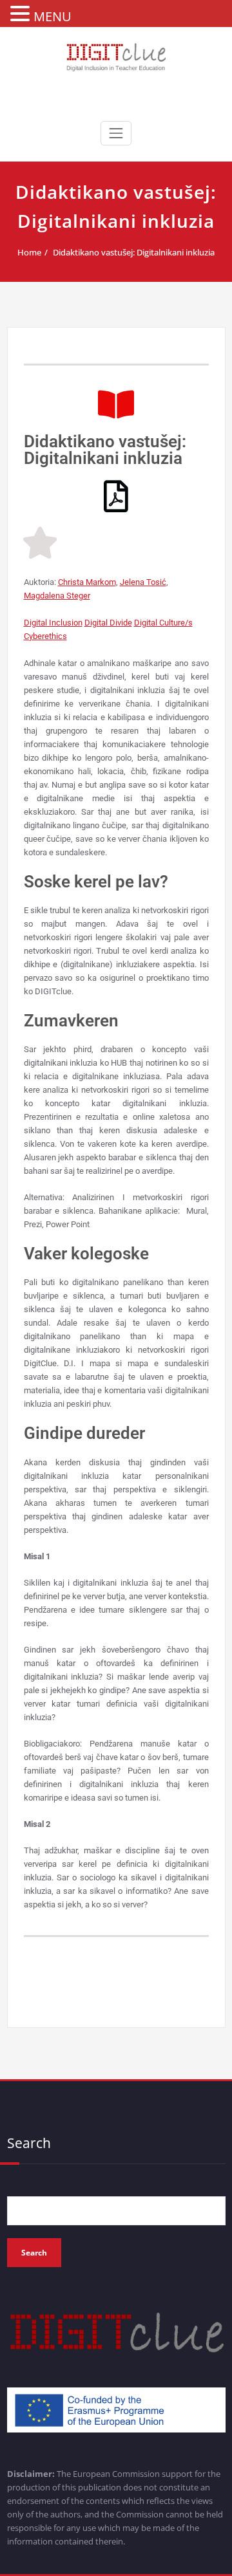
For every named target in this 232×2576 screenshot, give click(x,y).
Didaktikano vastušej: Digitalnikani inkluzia (134, 252)
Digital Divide (108, 623)
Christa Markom (87, 582)
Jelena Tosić (143, 582)
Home (29, 252)
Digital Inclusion (53, 623)
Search (29, 2143)
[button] (22, 14)
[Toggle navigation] (116, 133)
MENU (53, 16)
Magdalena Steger (57, 596)
